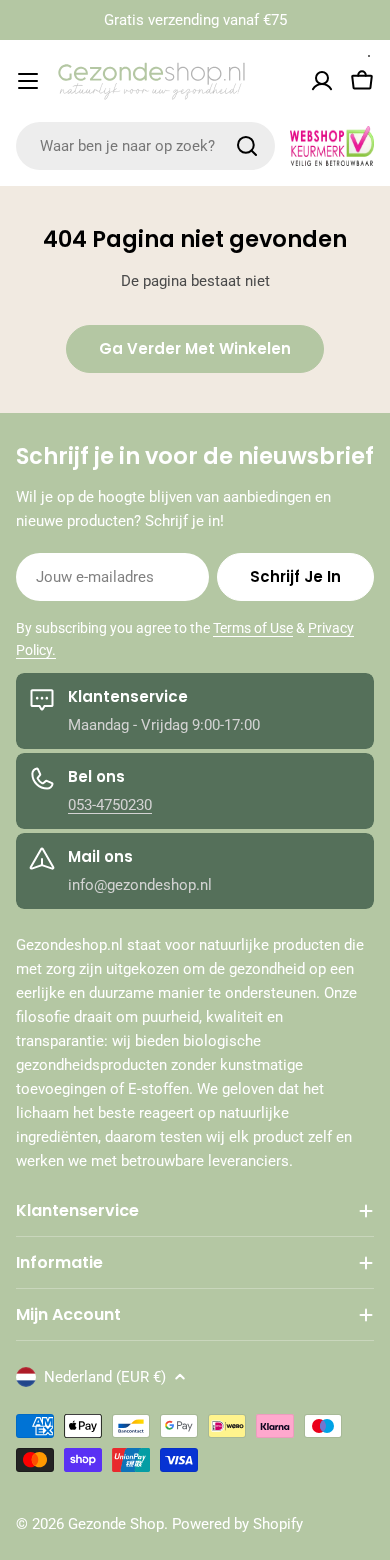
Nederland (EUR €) (105, 1377)
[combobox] (145, 146)
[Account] (322, 81)
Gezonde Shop (116, 1524)
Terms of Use (253, 628)
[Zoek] (247, 146)
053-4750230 (110, 805)
